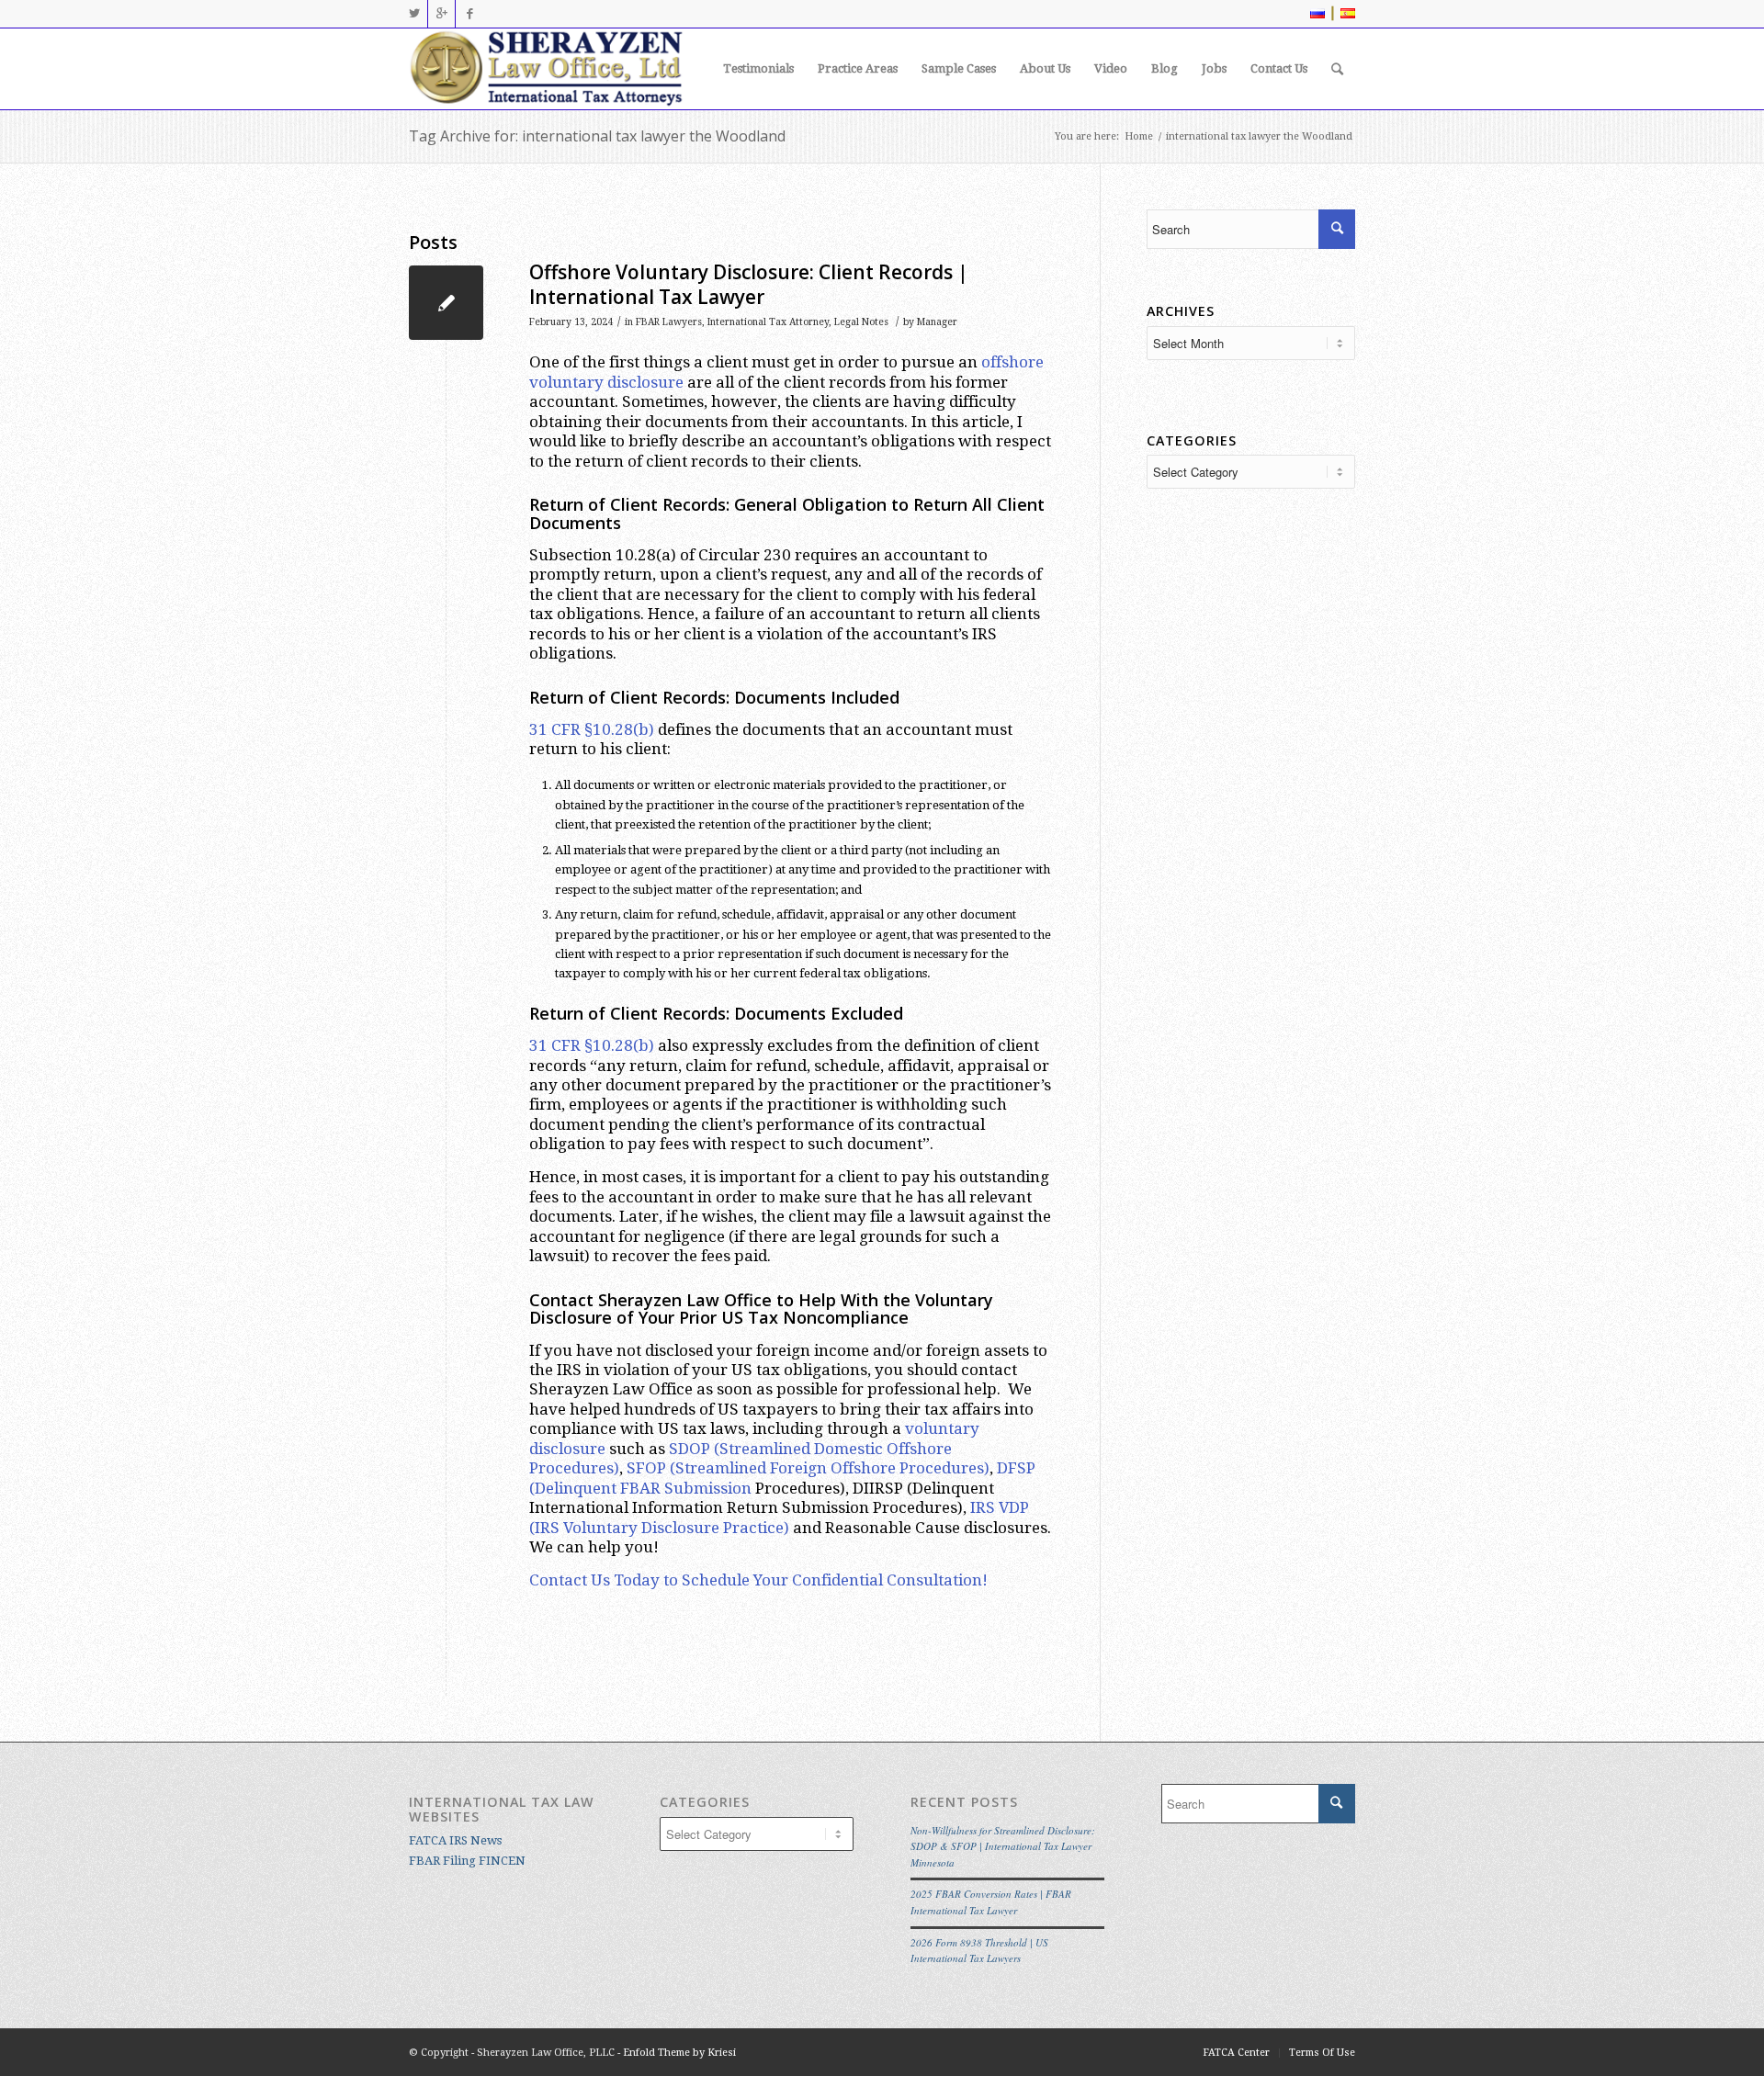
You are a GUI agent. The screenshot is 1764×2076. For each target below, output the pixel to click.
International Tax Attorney (768, 322)
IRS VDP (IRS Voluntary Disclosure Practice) (779, 1517)
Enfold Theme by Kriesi (679, 2053)
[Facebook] (469, 14)
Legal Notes (861, 322)
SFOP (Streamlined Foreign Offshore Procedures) (808, 1468)
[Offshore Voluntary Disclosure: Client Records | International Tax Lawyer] (446, 303)
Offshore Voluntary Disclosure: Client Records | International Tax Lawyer (749, 284)
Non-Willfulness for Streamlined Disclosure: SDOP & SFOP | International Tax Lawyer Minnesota (1003, 1846)
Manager (937, 322)
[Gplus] (441, 14)
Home (1139, 136)
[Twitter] (414, 14)
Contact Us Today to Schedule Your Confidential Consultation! (758, 1580)
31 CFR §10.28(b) (592, 729)
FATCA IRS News (455, 1840)
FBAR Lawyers (669, 322)
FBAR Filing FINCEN (467, 1861)
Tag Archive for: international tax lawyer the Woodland (597, 136)
